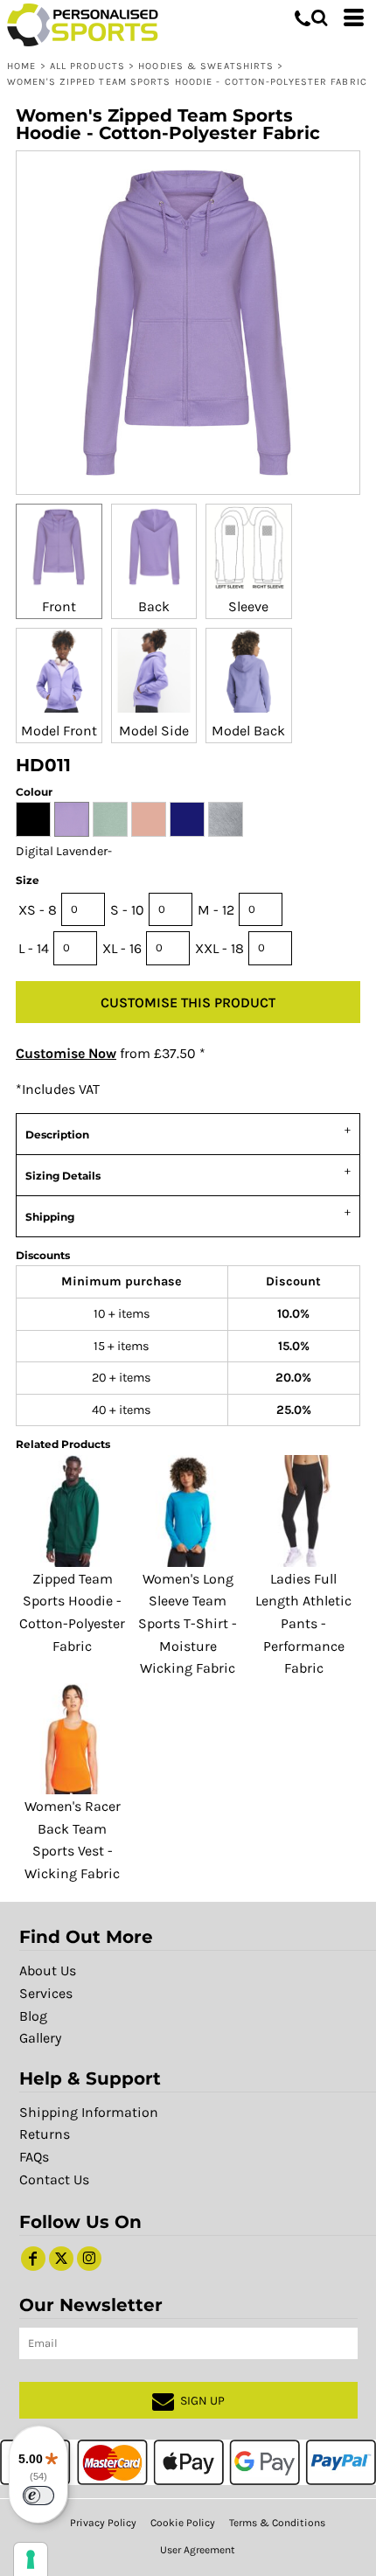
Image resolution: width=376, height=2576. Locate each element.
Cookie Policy (183, 2523)
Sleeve (248, 606)
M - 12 (216, 910)
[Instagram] (89, 2259)
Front (59, 606)
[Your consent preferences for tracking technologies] (31, 2559)
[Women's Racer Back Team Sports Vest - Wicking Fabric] (72, 1739)
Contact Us (54, 2179)
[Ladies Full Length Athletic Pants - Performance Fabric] (304, 1511)
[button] (319, 17)
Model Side (154, 731)
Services (46, 1993)
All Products (87, 66)
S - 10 (127, 910)
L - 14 (34, 948)
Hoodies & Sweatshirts (206, 66)
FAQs (34, 2157)
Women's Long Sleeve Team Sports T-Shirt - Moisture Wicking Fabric (188, 1623)
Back (154, 606)
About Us (48, 1970)
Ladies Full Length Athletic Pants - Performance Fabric (303, 1623)
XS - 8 (38, 910)
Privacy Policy (103, 2523)
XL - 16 (122, 948)
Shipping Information (89, 2112)
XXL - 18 (219, 948)
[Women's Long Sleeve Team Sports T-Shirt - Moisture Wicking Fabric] (188, 1511)
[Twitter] (61, 2259)
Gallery (40, 2038)
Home (21, 66)
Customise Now (66, 1053)
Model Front (59, 731)
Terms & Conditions (277, 2523)
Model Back (248, 731)
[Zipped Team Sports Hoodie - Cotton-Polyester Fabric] (72, 1511)
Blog (33, 2016)
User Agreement (198, 2550)
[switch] (38, 2496)
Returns (45, 2134)
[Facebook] (33, 2259)
